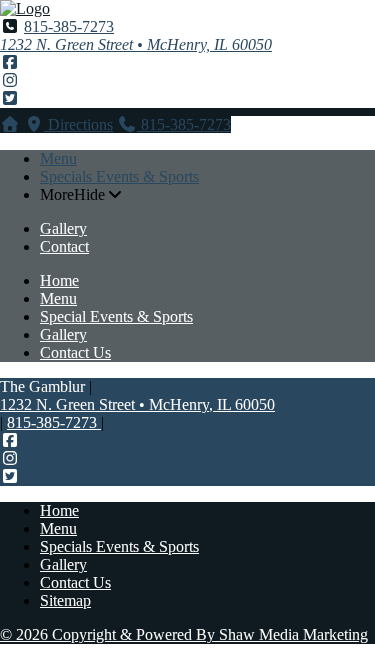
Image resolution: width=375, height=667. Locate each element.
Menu (58, 158)
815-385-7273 (69, 26)
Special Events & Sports (116, 316)
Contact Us (75, 352)
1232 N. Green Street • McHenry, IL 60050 (136, 44)
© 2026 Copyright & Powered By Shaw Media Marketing (184, 634)
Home (59, 280)
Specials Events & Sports (119, 176)
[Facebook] (10, 62)
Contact (64, 246)
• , (137, 404)
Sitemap (65, 600)
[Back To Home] (25, 8)
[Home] (10, 124)
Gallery (63, 228)
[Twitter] (10, 98)
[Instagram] (10, 80)
